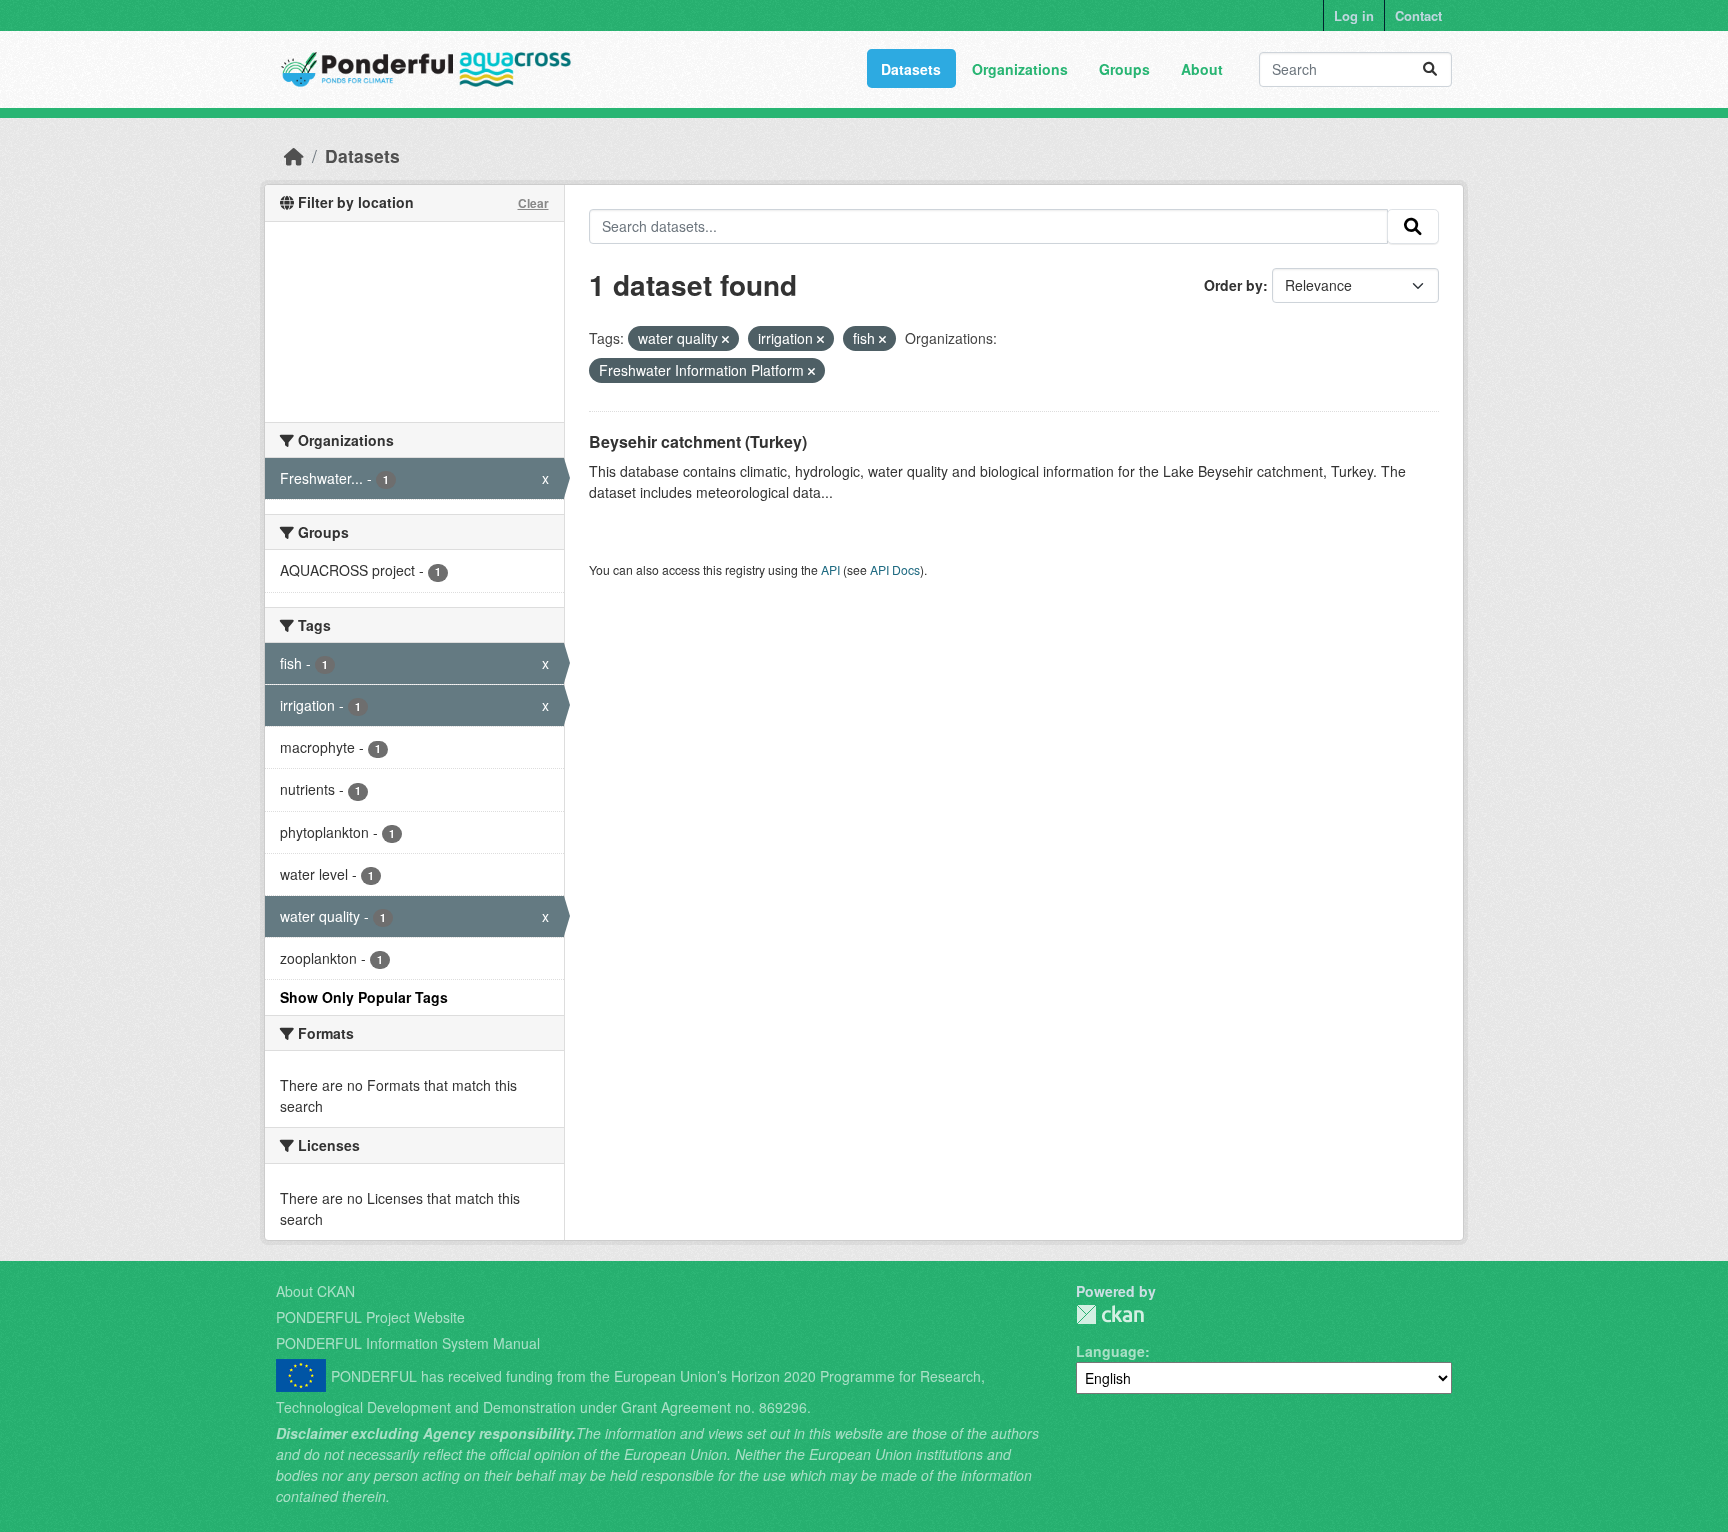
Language (1110, 1351)
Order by (1233, 285)
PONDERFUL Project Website (370, 1317)
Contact (1418, 15)
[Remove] (725, 339)
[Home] (294, 155)
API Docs (895, 569)
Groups (1124, 69)
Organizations (1020, 69)
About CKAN (315, 1291)
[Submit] (1430, 69)
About (1202, 69)
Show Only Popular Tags (364, 997)
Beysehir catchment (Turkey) (698, 441)
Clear (533, 203)
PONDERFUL (1110, 1314)
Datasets (911, 69)
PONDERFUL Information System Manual (408, 1343)
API (830, 569)
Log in (1354, 15)
